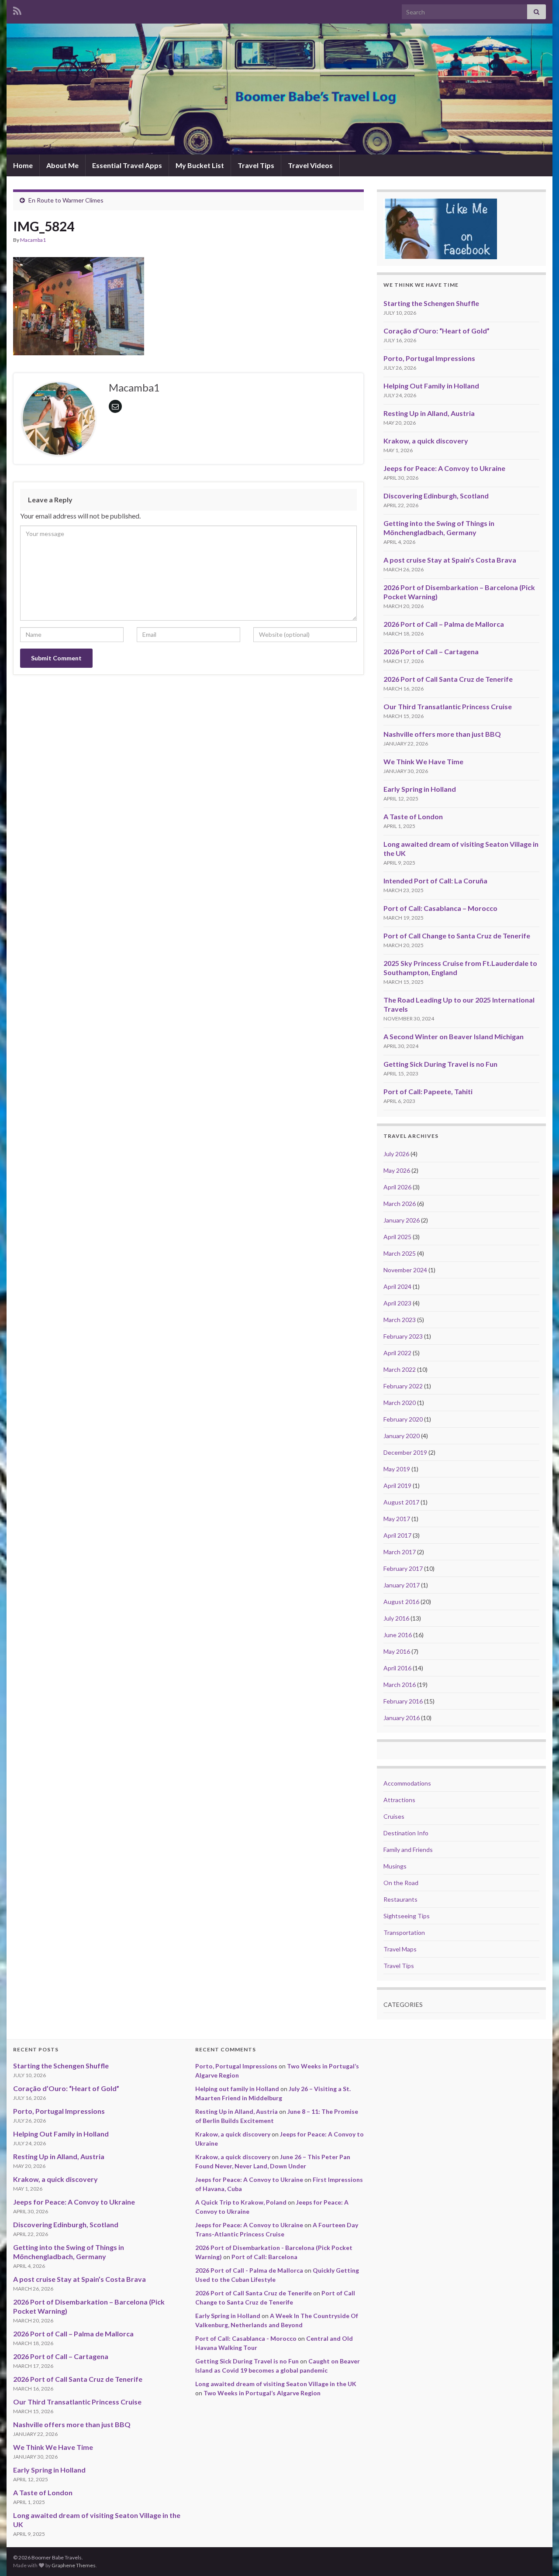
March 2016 (400, 1685)
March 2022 (400, 1369)
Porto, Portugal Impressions (429, 358)
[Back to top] (539, 2556)
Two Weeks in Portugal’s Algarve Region (262, 2393)
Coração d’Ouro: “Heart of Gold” (437, 331)
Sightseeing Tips (407, 1916)
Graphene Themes (74, 2565)
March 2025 (400, 1253)
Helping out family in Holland (237, 2089)
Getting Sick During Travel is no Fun (440, 1064)
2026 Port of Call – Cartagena (431, 651)
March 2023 (400, 1320)
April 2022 (397, 1353)
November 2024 (405, 1270)
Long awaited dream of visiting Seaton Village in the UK (276, 2384)
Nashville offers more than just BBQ (442, 734)
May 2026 (397, 1170)
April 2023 (397, 1303)
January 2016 (402, 1718)
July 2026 (396, 1154)
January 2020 (402, 1436)
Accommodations (407, 1783)
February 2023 (403, 1336)
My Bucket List (200, 165)
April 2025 (397, 1237)
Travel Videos (310, 165)
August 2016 (401, 1602)
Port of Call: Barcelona (264, 2257)
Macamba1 (33, 240)
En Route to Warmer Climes (66, 200)
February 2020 (403, 1419)
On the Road (401, 1883)
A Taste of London (413, 816)
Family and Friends (408, 1850)
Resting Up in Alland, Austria (429, 413)
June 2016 (398, 1635)
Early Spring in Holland (420, 789)
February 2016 (403, 1701)
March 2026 (400, 1204)
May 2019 (397, 1469)
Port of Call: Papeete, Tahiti (428, 1091)
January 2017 (402, 1585)
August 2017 (401, 1502)
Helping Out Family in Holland (431, 386)
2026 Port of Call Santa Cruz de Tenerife (448, 679)
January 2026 (402, 1220)
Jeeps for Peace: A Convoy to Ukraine (444, 468)
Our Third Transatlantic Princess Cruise (448, 706)
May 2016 (397, 1651)
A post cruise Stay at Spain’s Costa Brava (450, 560)
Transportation (404, 1932)
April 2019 (397, 1485)
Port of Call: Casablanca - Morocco (246, 2338)
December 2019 (405, 1452)
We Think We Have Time (423, 761)
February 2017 (403, 1568)
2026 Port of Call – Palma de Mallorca (444, 624)
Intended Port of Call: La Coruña (435, 881)
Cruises (394, 1816)
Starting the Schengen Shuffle (431, 303)
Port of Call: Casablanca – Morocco (440, 908)
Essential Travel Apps (127, 165)
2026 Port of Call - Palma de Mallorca (249, 2270)
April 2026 (397, 1187)
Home (23, 165)
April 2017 (397, 1535)
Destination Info (406, 1833)
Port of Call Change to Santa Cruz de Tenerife (457, 936)
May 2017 (397, 1519)
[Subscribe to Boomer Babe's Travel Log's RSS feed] (17, 9)
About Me (62, 165)
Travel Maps (400, 1949)
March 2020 (400, 1403)
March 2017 (400, 1552)
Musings (395, 1866)
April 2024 (397, 1286)
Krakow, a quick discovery (426, 441)
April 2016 (397, 1668)
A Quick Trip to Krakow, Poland (241, 2202)
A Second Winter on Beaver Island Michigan (454, 1036)
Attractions (399, 1800)
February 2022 (403, 1386)
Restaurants (400, 1899)
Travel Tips (256, 165)
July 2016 (396, 1618)
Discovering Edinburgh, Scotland (436, 496)
